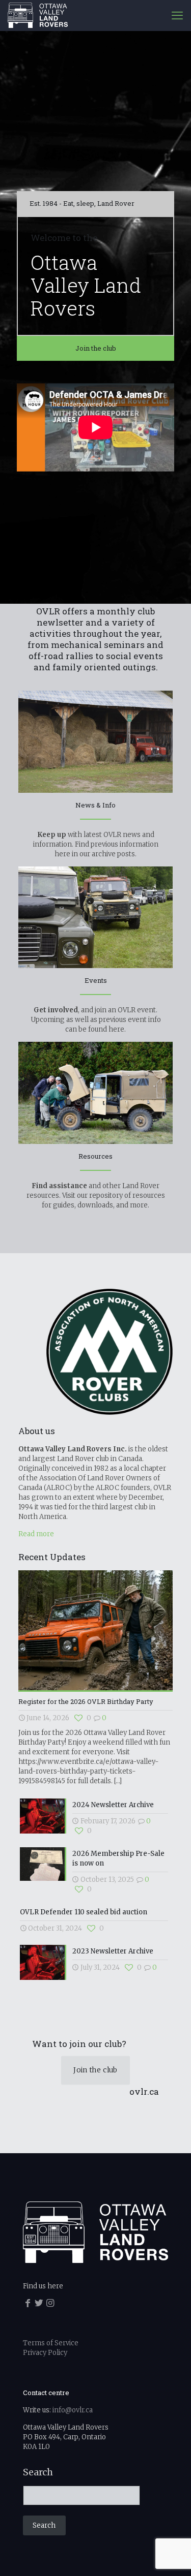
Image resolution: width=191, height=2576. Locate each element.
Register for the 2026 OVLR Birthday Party (86, 1701)
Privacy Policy (45, 2353)
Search (38, 2472)
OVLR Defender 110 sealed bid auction (84, 1912)
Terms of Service (51, 2343)
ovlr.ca (144, 2091)
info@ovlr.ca (73, 2410)
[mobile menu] (177, 15)
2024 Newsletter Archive (113, 1805)
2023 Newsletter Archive (113, 1951)
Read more (36, 1534)
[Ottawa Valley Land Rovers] (38, 15)
